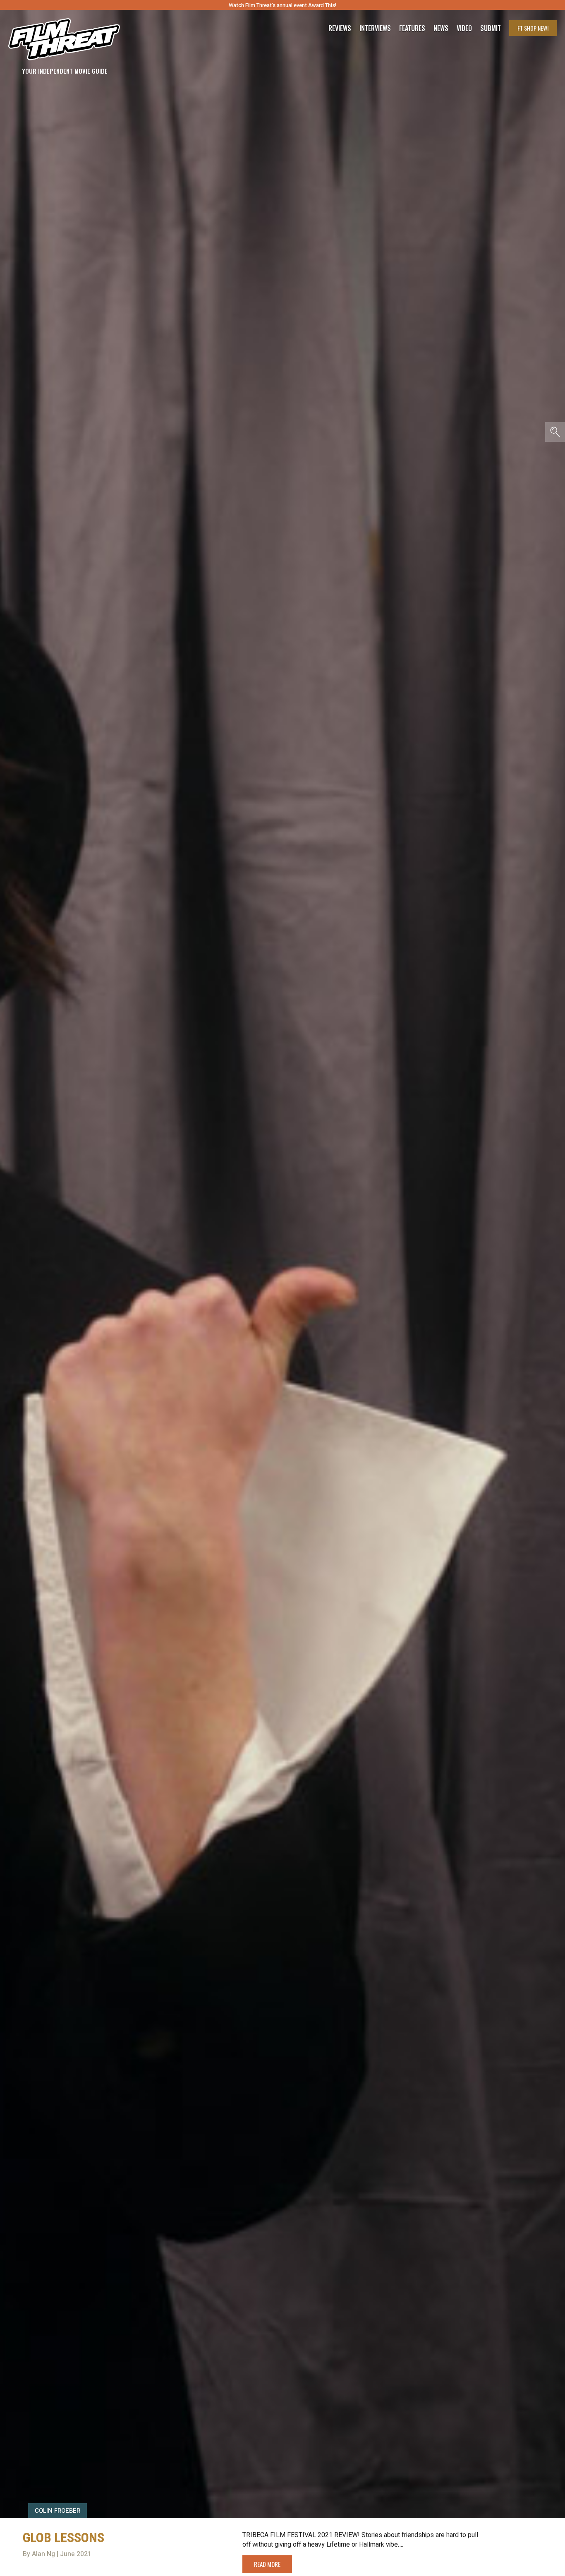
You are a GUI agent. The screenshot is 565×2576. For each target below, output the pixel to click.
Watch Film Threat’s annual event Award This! (282, 5)
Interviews (375, 28)
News (441, 28)
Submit (491, 28)
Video (464, 28)
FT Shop (533, 28)
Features (412, 28)
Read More (267, 2564)
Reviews (340, 28)
